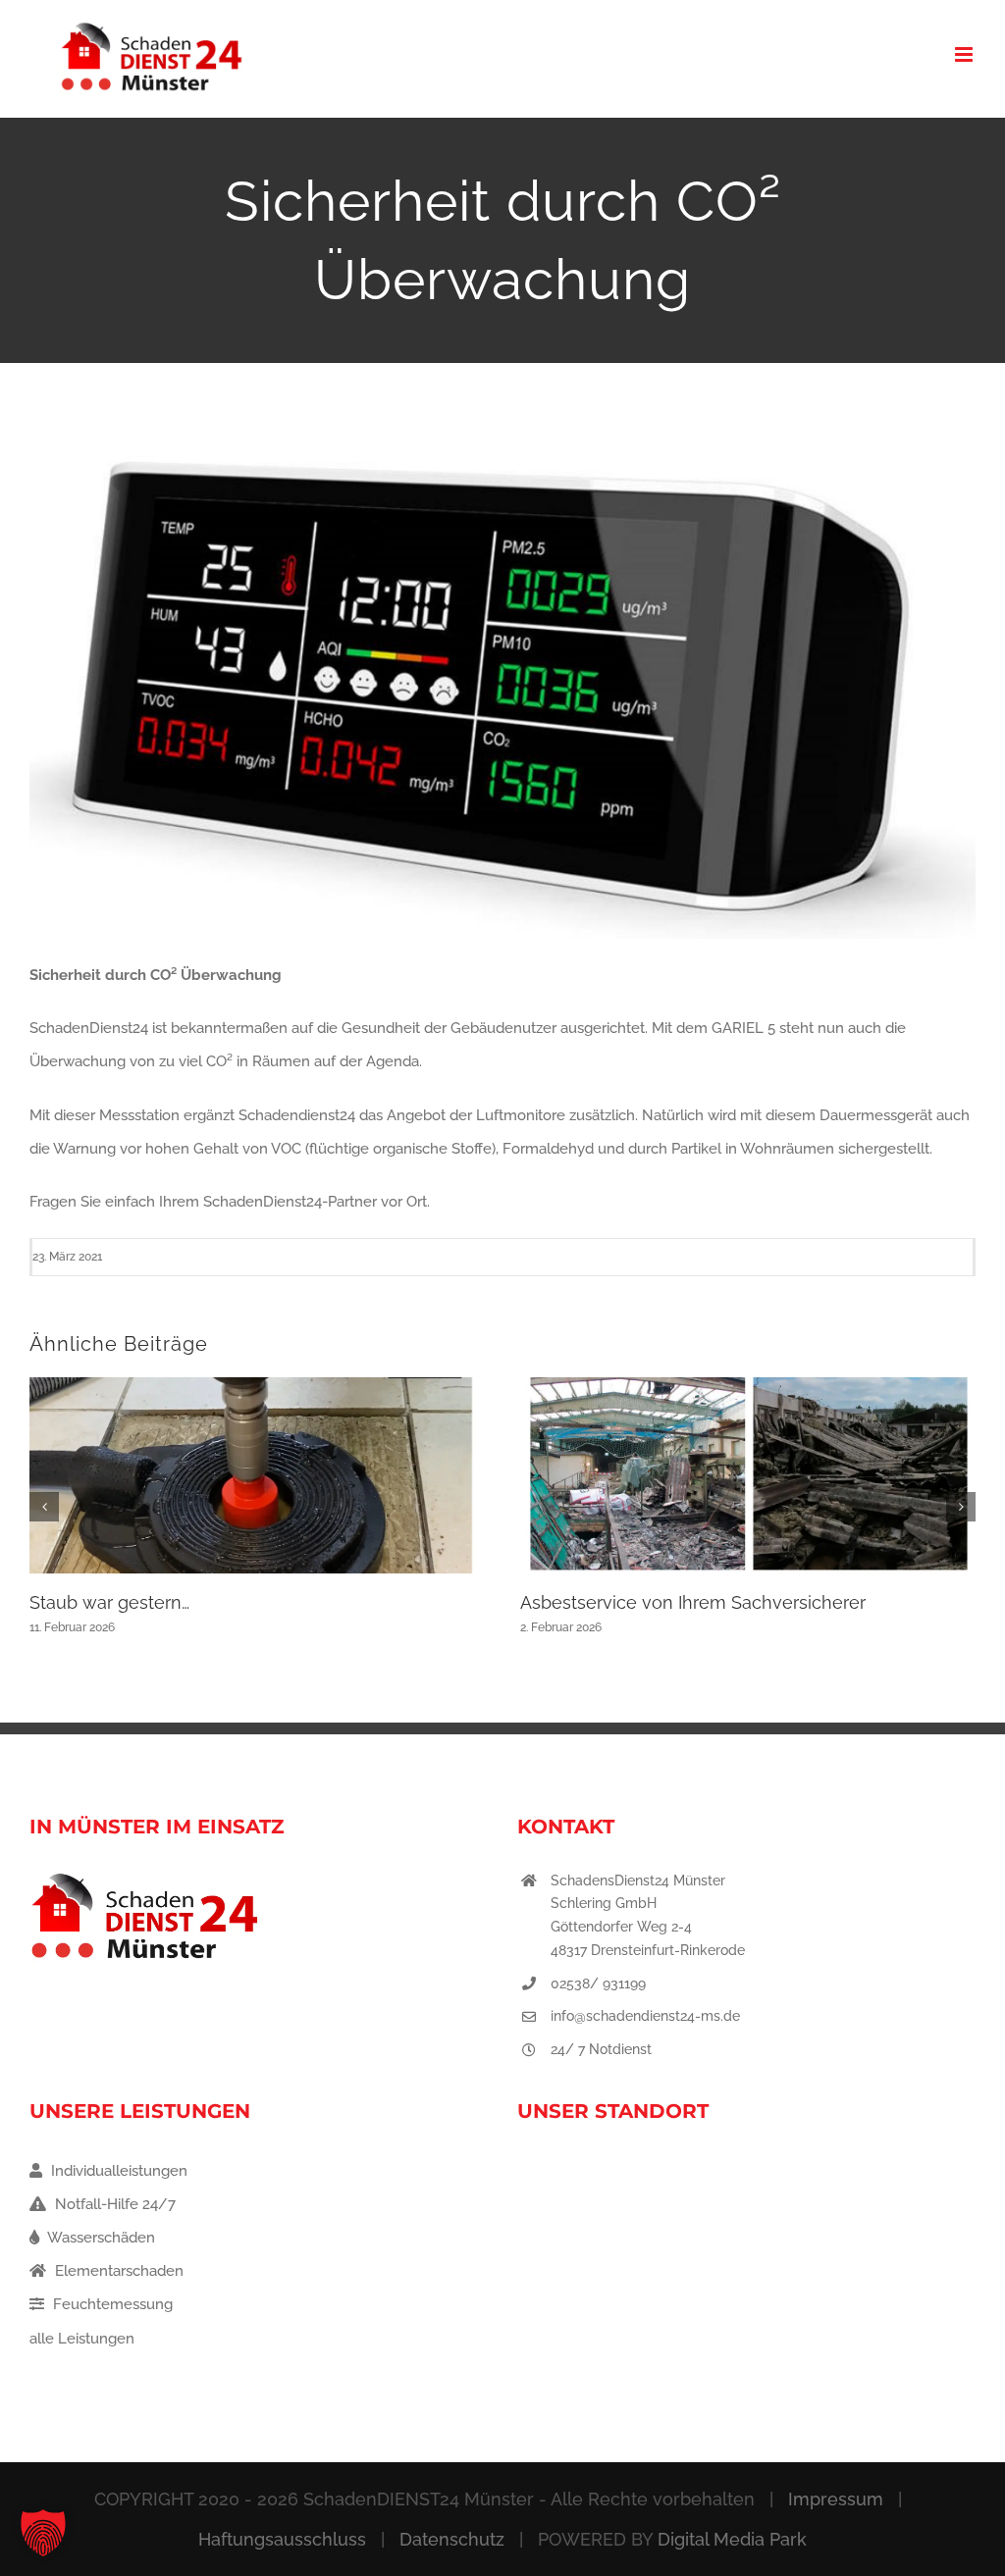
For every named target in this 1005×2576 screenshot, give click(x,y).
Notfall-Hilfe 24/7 (113, 2204)
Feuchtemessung (111, 2304)
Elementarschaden (117, 2271)
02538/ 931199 (598, 1984)
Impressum (836, 2499)
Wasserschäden (100, 2238)
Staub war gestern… (109, 1602)
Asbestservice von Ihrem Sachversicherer (693, 1602)
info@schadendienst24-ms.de (645, 2016)
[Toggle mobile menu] (965, 54)
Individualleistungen (117, 2171)
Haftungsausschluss (282, 2539)
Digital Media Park (732, 2539)
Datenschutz (452, 2539)
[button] (44, 1507)
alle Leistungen (82, 2339)
